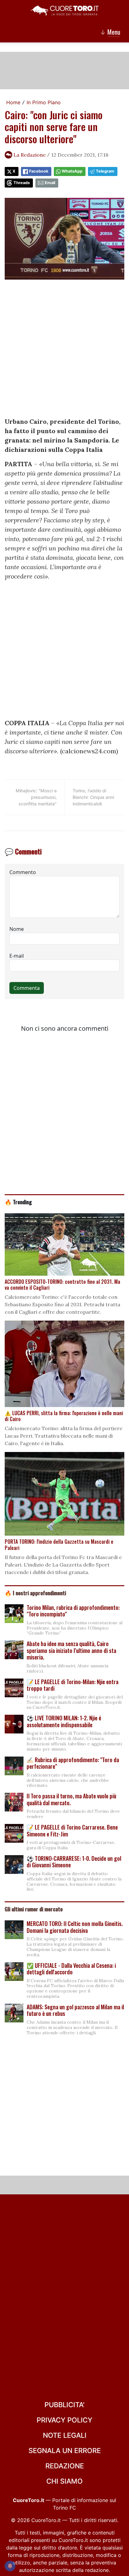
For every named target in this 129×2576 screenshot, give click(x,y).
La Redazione (30, 155)
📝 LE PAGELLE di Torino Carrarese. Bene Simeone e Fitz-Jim (72, 1831)
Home (13, 102)
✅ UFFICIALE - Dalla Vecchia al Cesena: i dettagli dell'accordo (71, 1969)
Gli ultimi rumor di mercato (34, 1909)
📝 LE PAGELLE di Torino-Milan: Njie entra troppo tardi (72, 1685)
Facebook (39, 171)
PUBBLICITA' (64, 2405)
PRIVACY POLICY (64, 2420)
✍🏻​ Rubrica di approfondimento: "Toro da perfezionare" (73, 1763)
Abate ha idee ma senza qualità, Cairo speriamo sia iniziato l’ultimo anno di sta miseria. (71, 1650)
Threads (22, 183)
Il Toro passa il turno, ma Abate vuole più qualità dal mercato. (71, 1799)
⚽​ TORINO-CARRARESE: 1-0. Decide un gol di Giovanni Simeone (74, 1862)
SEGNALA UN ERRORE (65, 2451)
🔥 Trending (18, 1202)
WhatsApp (72, 171)
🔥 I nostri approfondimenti (35, 1593)
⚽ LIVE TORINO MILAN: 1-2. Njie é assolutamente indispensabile (64, 1721)
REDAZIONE (65, 2466)
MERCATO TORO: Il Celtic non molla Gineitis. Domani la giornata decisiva (75, 1927)
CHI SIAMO (64, 2481)
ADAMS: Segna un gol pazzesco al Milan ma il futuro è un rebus (75, 2010)
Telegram (105, 171)
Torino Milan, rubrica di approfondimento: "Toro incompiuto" (73, 1611)
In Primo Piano (44, 102)
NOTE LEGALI (65, 2435)
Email (50, 183)
